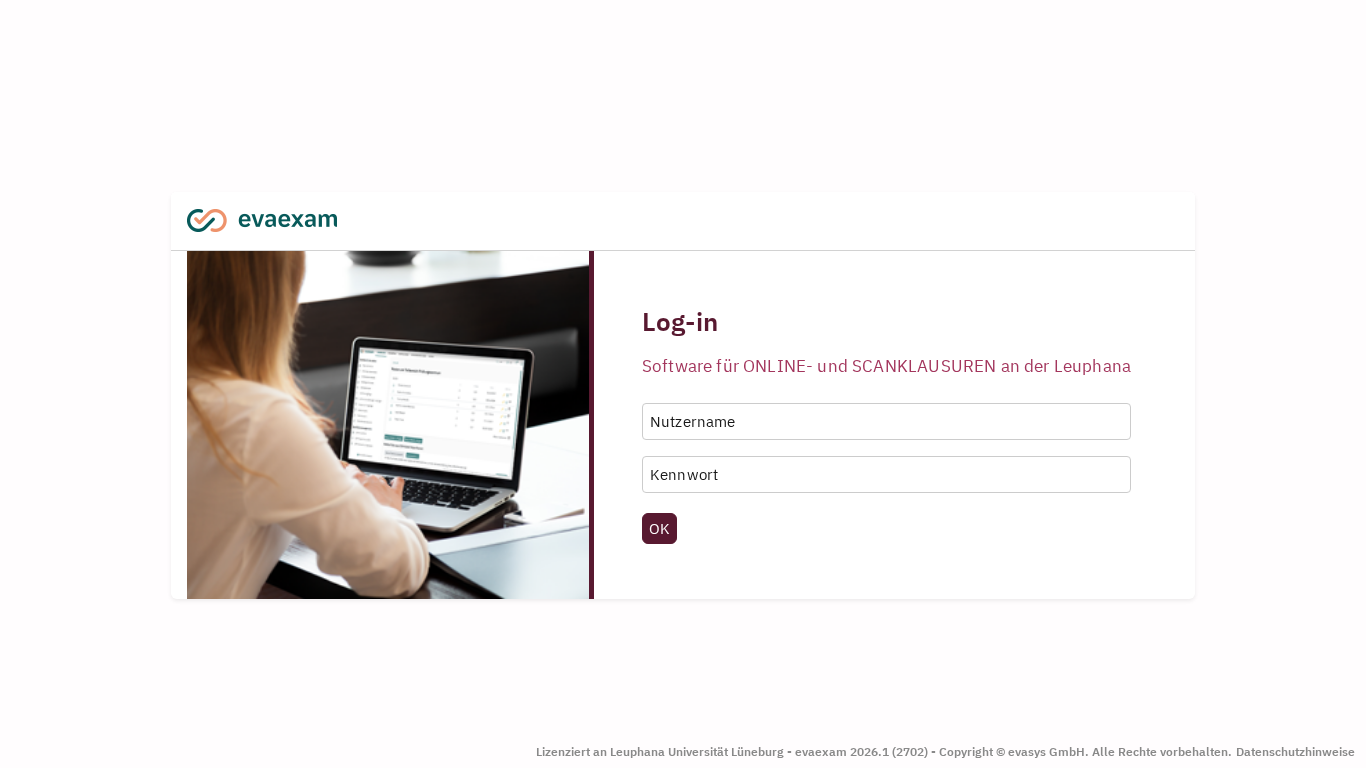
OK (659, 528)
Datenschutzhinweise (1295, 751)
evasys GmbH (1046, 751)
